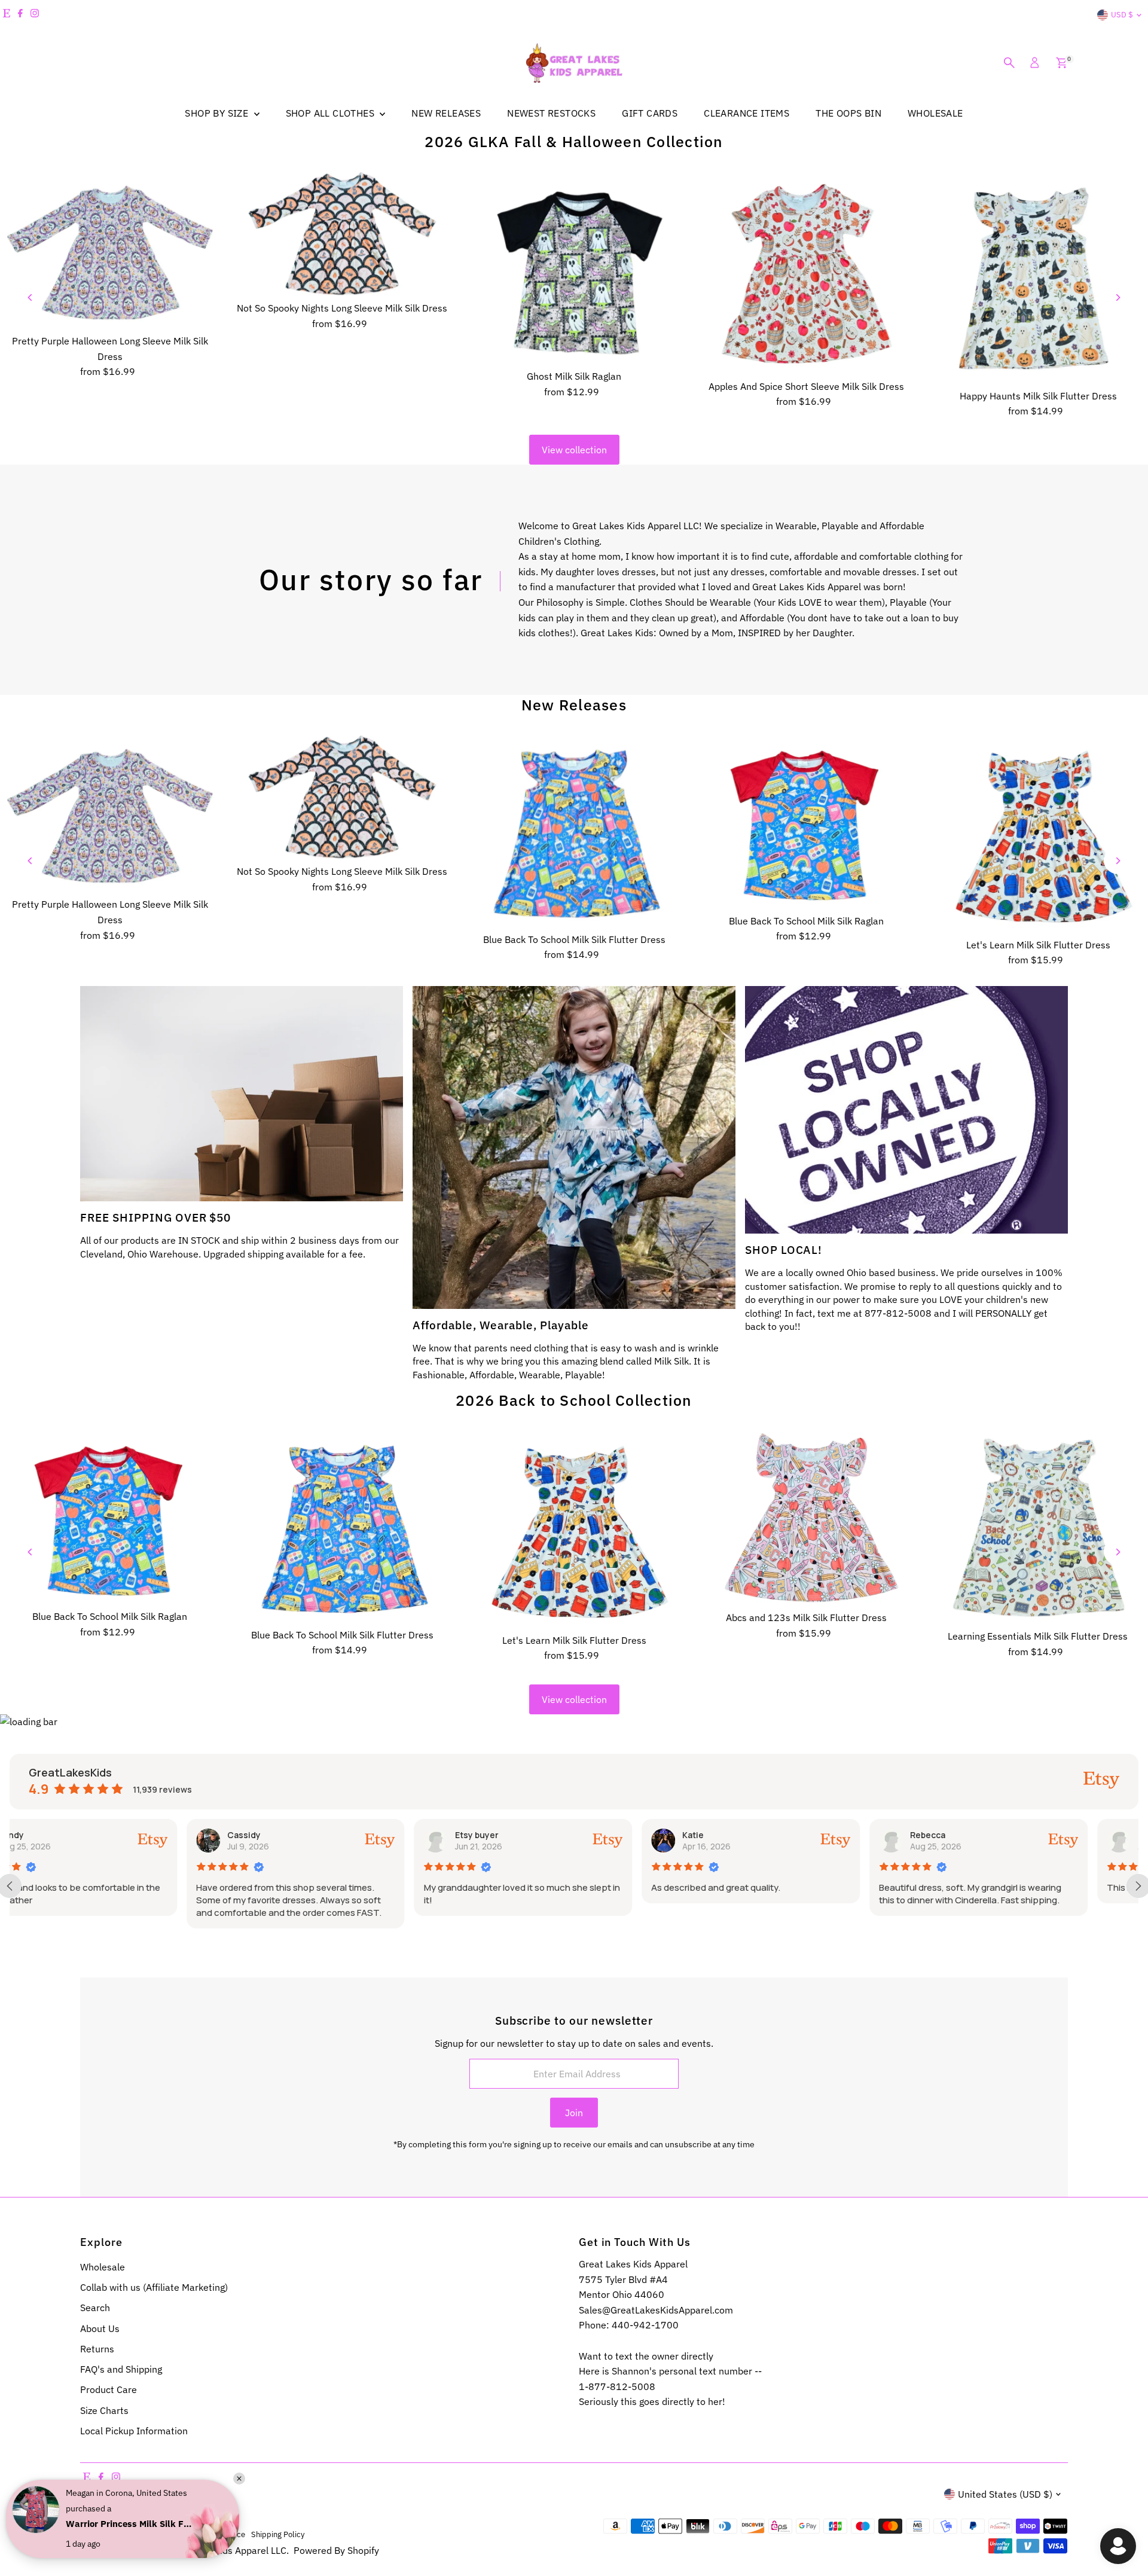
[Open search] (1009, 63)
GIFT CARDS (650, 113)
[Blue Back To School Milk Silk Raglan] (806, 822)
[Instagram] (35, 15)
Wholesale (103, 2267)
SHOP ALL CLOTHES (332, 113)
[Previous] (31, 297)
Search (95, 2308)
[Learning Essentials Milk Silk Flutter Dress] (1038, 1528)
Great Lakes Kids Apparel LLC (223, 2550)
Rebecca (751, 1835)
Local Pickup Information (134, 2431)
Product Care (109, 2389)
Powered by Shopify (336, 2550)
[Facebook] (20, 15)
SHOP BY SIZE (218, 113)
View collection (574, 450)
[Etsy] (7, 15)
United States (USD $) (1005, 2494)
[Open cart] (1062, 63)
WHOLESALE (935, 113)
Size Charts (104, 2410)
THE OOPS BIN (848, 113)
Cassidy (67, 1835)
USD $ (1122, 15)
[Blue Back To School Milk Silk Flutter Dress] (574, 831)
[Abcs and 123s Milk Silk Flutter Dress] (806, 1518)
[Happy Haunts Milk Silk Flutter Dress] (1038, 278)
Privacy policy (157, 2534)
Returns (97, 2349)
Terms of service (216, 2534)
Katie (516, 1835)
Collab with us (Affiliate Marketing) (154, 2287)
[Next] (1117, 297)
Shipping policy (278, 2534)
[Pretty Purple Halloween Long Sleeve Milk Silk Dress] (110, 251)
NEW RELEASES (446, 113)
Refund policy (104, 2534)
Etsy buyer (299, 1835)
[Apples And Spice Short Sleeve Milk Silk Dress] (806, 273)
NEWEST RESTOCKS (551, 113)
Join (574, 2113)
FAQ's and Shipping (121, 2369)
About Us (100, 2328)
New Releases (574, 705)
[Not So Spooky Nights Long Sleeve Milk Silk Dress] (342, 234)
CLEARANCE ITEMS (746, 113)
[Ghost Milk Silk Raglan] (574, 268)
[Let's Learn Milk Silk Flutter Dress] (1038, 834)
